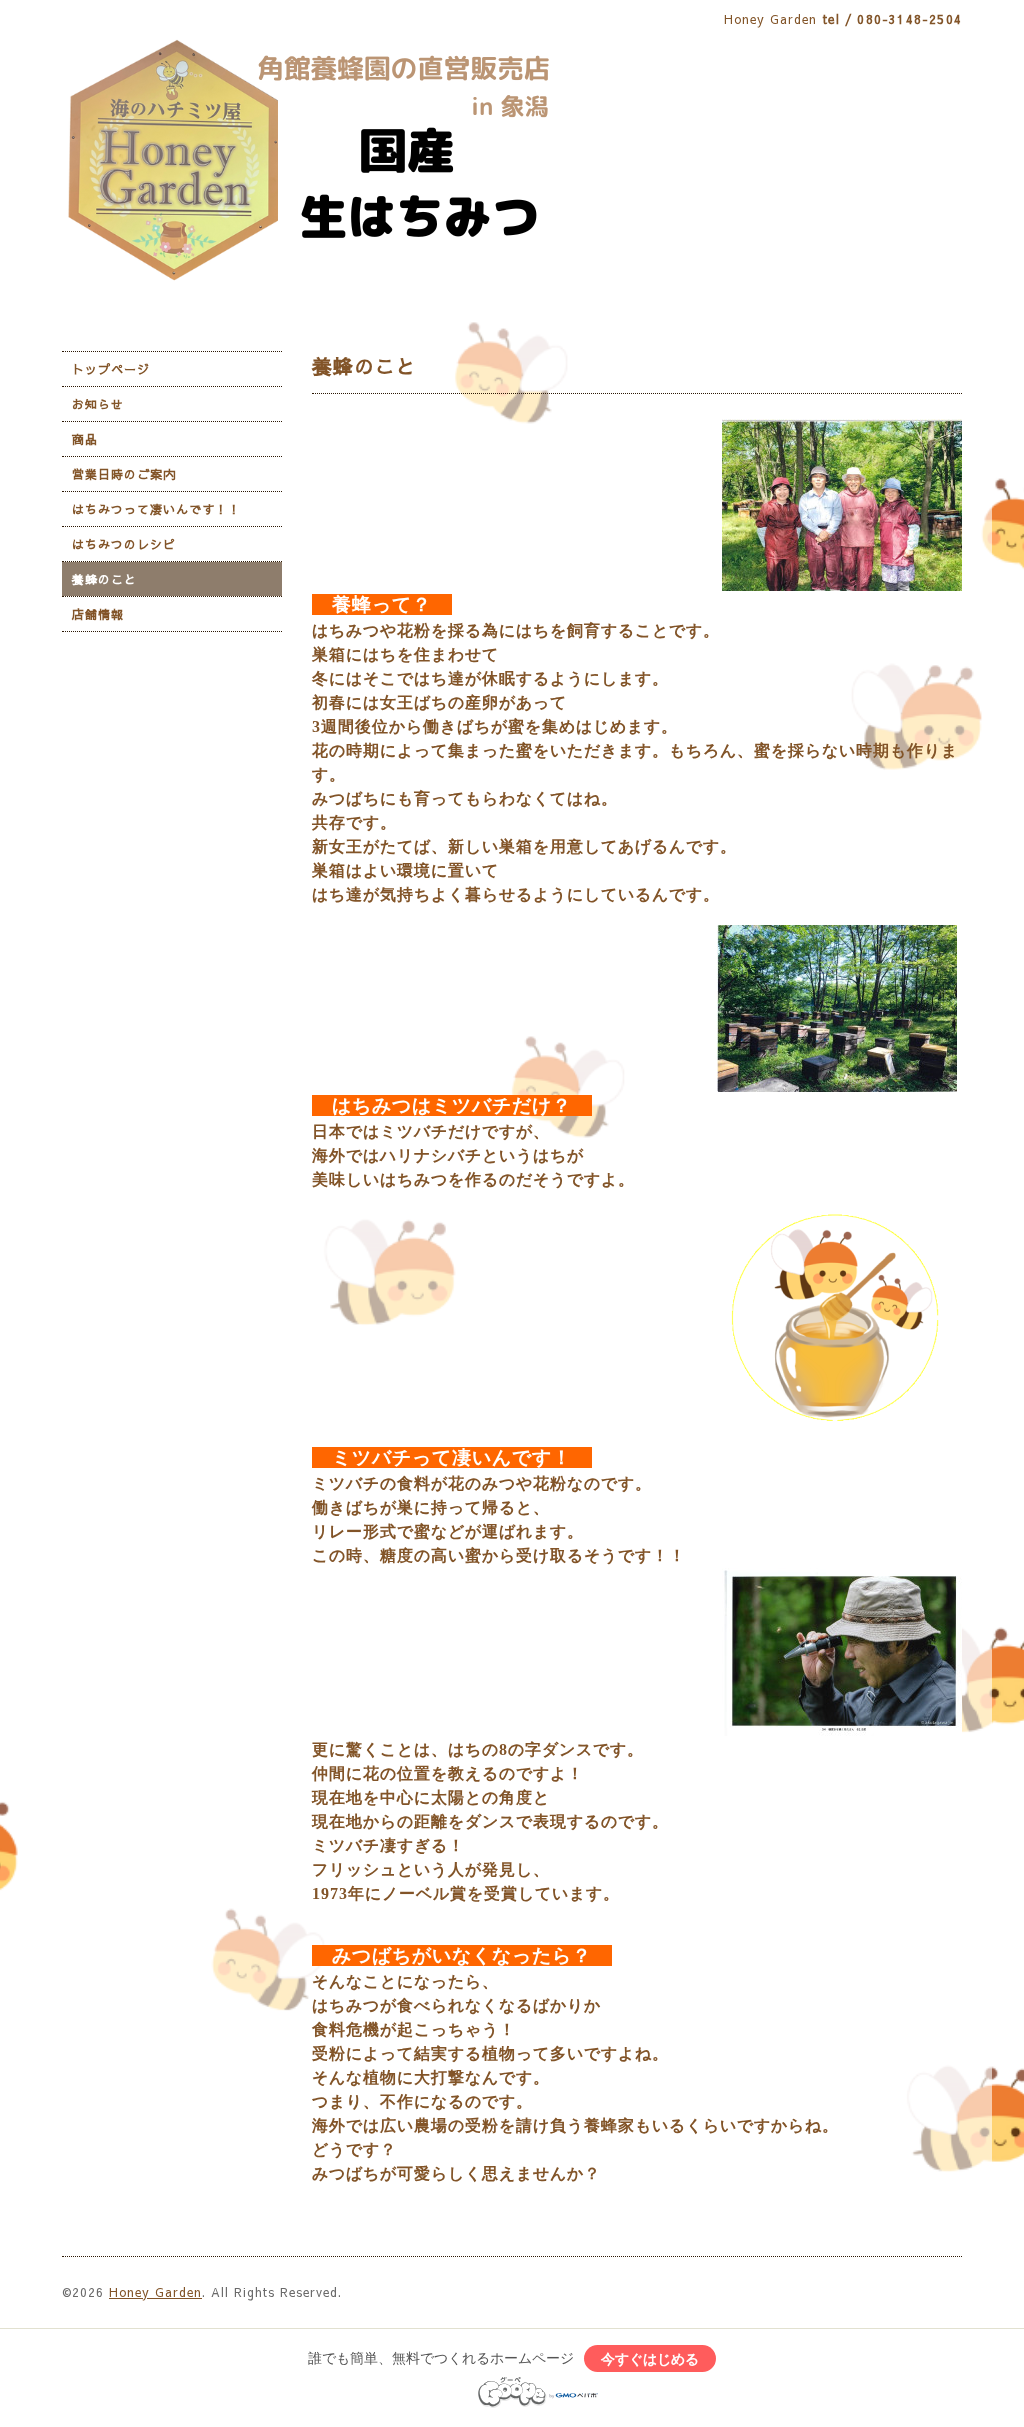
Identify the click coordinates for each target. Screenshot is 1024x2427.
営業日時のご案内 (124, 474)
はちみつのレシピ (124, 544)
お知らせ (98, 404)
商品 (85, 439)
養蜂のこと (104, 579)
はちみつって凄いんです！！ (156, 509)
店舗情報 (98, 614)
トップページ (111, 369)
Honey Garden (155, 2292)
